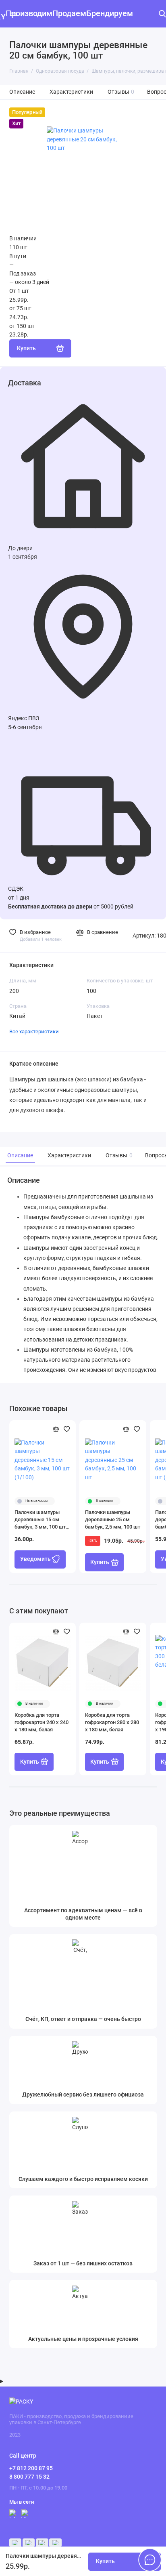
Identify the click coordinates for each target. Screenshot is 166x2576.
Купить (100, 1562)
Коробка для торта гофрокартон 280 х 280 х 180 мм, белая (112, 1722)
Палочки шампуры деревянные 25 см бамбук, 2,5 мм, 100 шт (113, 1519)
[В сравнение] (56, 1429)
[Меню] (14, 14)
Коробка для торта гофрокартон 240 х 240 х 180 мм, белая (41, 1722)
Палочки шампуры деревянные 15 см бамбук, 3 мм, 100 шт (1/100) (40, 1520)
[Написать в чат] (150, 2560)
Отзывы (121, 92)
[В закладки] (67, 1429)
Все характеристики (34, 1031)
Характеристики (71, 92)
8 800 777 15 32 (29, 2477)
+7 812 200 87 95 (31, 2468)
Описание (22, 92)
